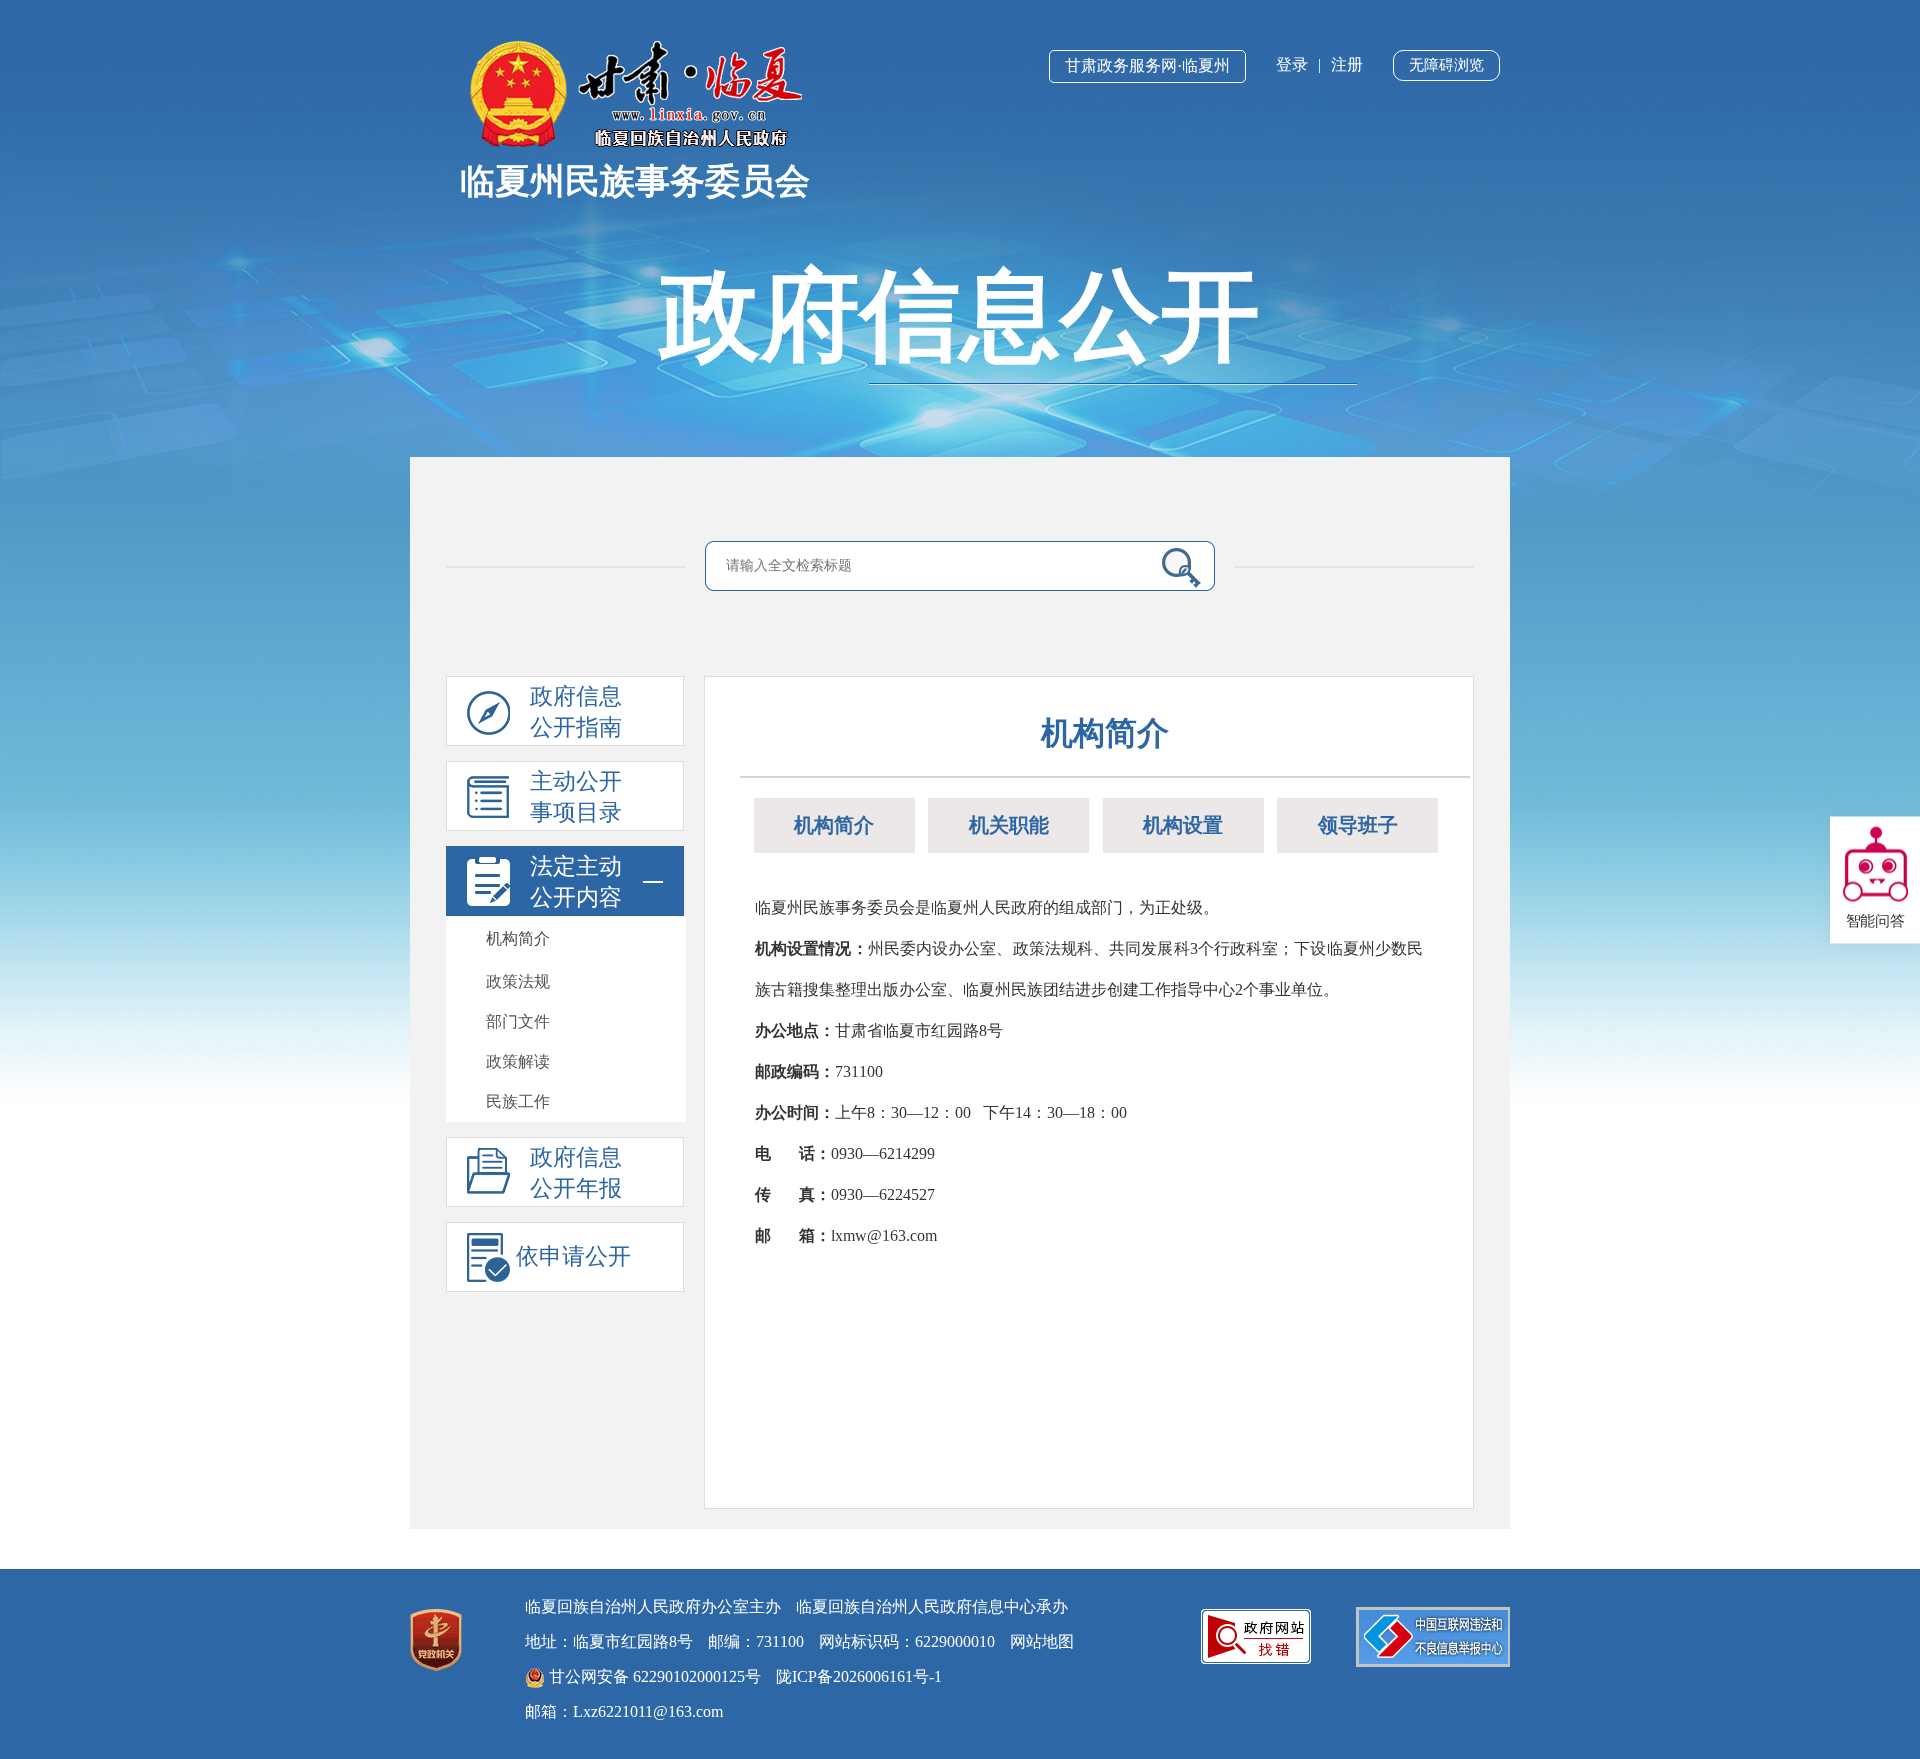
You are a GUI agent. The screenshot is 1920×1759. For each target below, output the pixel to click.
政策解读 (518, 1061)
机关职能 (1009, 825)
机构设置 (1183, 825)
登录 (1292, 64)
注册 (1347, 64)
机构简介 (518, 938)
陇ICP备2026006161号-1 (859, 1676)
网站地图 (1042, 1641)
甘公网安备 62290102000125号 (653, 1676)
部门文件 (518, 1021)
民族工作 (518, 1101)
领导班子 (1358, 825)
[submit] (1173, 567)
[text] (931, 566)
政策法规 (518, 981)
